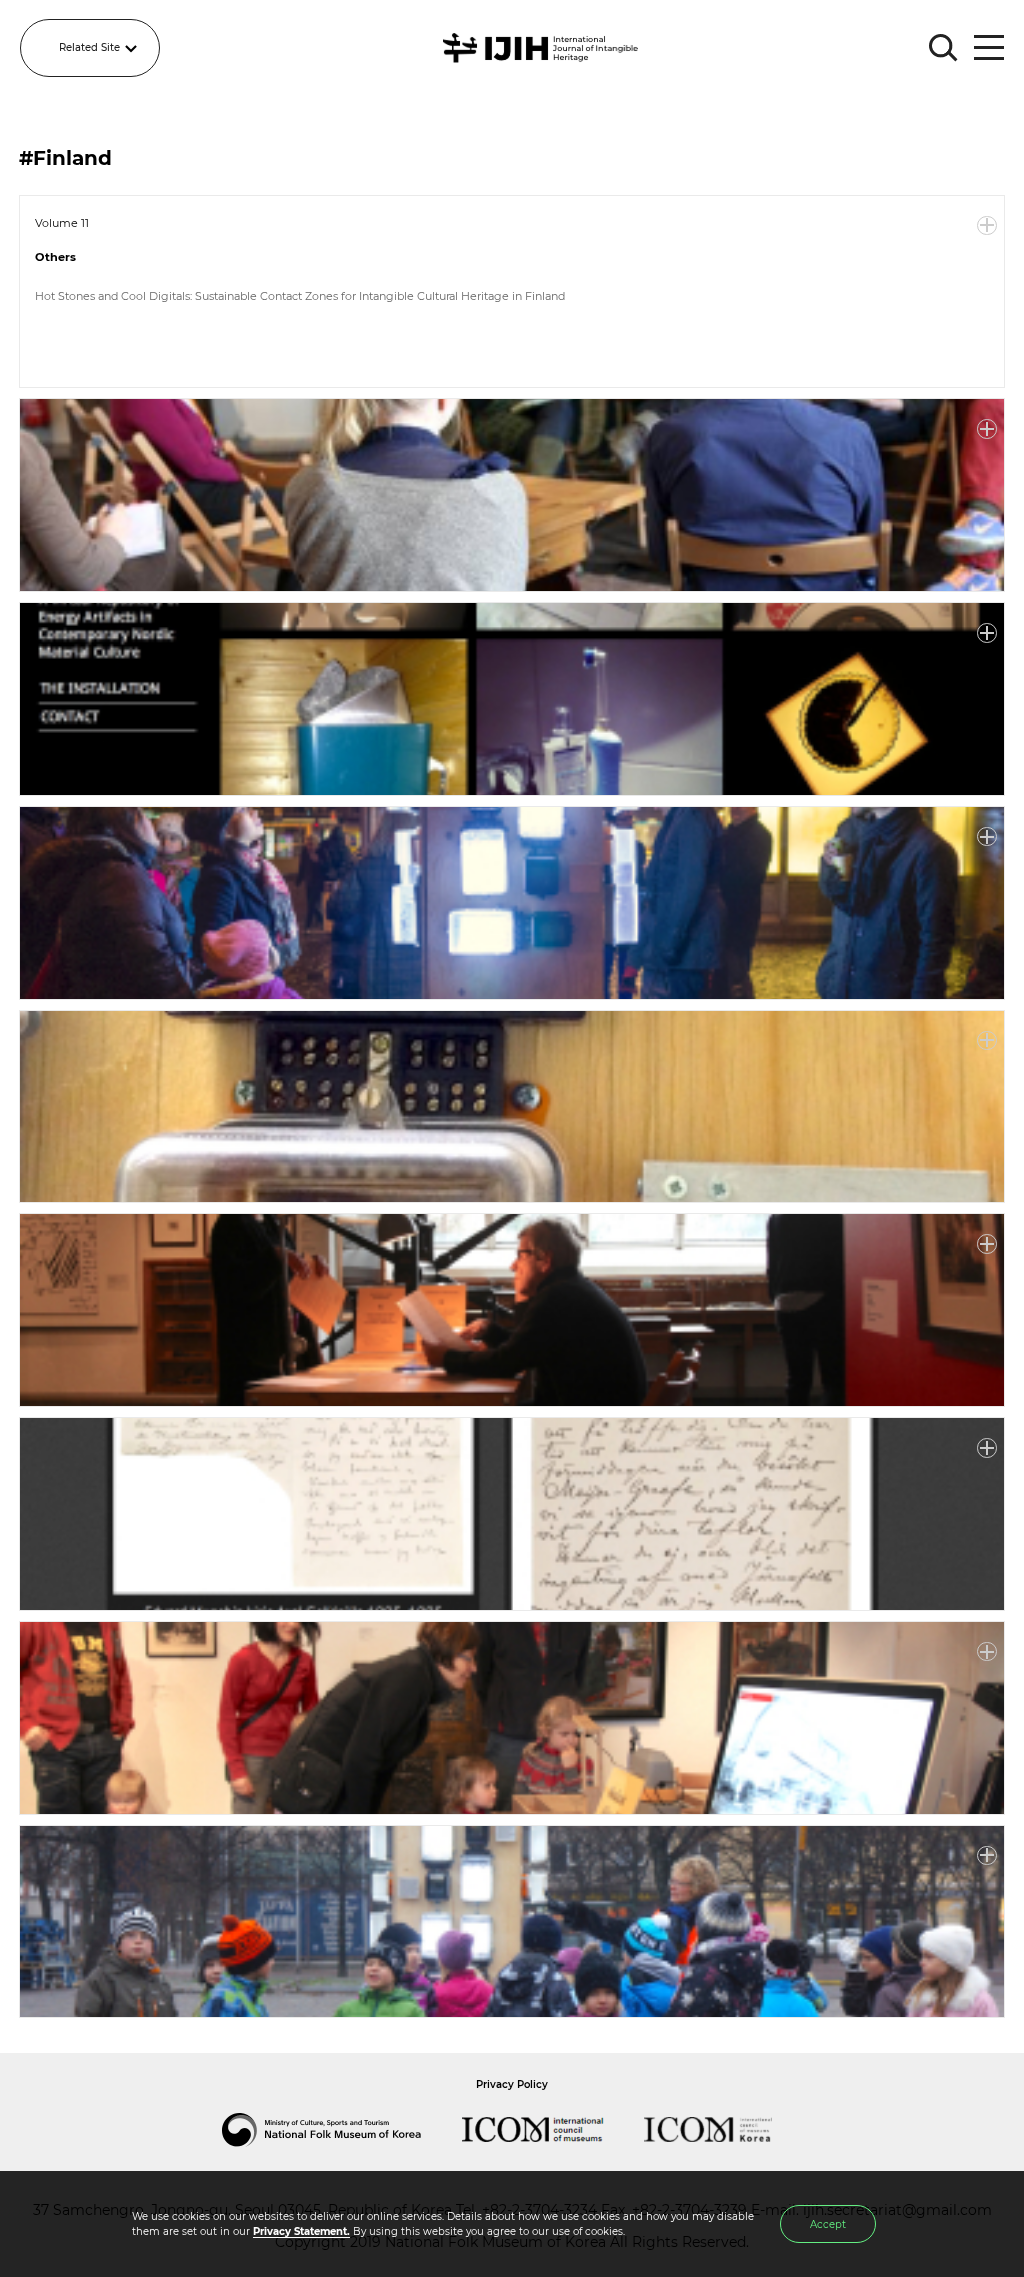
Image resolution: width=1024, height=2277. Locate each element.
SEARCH (944, 48)
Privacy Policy (512, 2084)
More (987, 226)
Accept (828, 2224)
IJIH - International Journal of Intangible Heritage (543, 48)
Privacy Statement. (301, 2231)
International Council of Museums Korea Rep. (728, 2130)
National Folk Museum (342, 2130)
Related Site (89, 47)
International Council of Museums (553, 2130)
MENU (989, 48)
